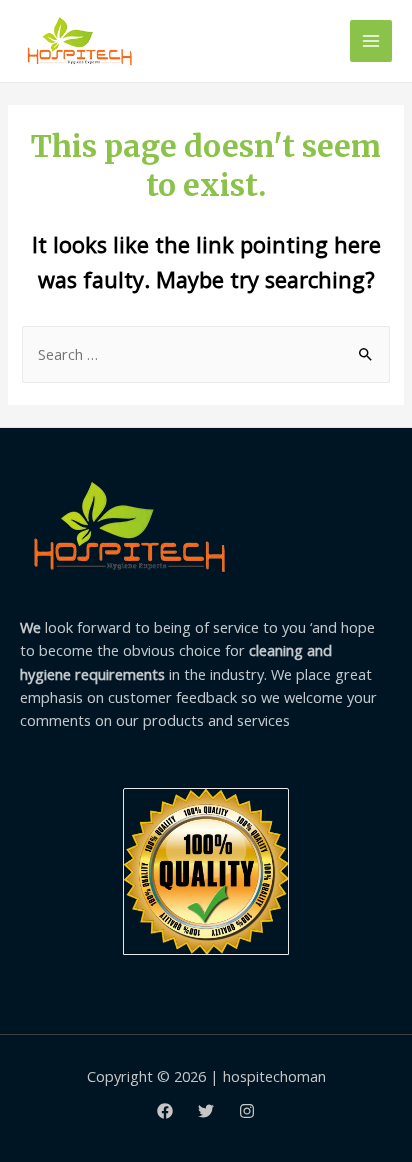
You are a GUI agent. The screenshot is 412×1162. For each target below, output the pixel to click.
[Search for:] (205, 354)
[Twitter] (206, 1111)
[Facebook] (165, 1111)
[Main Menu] (371, 41)
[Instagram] (247, 1111)
